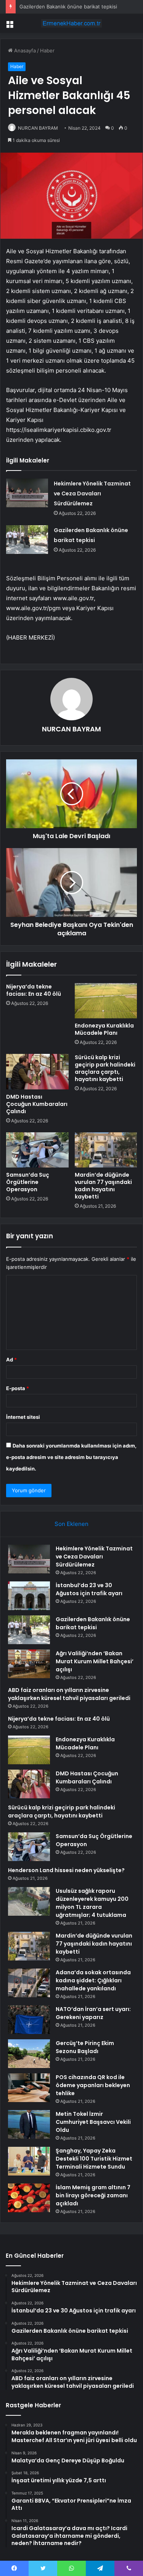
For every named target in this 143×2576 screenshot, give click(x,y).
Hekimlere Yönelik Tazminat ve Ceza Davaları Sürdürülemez (92, 493)
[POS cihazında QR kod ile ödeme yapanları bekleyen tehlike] (29, 2088)
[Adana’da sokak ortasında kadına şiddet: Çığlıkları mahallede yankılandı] (29, 1983)
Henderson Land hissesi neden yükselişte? (66, 1870)
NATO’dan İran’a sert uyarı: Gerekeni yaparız (93, 2013)
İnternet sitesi (23, 1417)
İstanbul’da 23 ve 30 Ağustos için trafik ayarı (89, 1589)
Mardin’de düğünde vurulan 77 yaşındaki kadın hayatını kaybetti (103, 1186)
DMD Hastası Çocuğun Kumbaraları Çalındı (37, 1104)
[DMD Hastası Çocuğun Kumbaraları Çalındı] (37, 1071)
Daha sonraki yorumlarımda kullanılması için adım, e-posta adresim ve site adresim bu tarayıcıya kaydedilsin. (71, 1457)
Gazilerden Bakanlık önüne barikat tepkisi (68, 7)
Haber (47, 50)
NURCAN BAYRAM (38, 128)
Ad (11, 1360)
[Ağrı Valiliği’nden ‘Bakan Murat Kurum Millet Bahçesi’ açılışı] (29, 1664)
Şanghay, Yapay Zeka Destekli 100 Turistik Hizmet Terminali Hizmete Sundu (94, 2159)
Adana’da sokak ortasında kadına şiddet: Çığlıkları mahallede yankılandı (93, 1980)
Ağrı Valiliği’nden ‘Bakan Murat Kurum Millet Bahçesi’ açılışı (95, 1661)
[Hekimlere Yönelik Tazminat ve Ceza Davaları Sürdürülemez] (27, 493)
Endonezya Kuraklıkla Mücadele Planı (104, 1029)
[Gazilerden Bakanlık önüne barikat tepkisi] (27, 540)
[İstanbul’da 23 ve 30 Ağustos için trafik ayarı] (29, 1596)
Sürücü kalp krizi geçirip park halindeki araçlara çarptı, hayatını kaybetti (105, 1068)
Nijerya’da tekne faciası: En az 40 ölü (34, 990)
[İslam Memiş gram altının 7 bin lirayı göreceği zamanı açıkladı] (29, 2198)
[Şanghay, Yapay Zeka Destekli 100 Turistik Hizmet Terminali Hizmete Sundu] (29, 2161)
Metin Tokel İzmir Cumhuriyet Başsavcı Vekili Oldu (93, 2122)
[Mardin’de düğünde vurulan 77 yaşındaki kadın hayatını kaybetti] (106, 1150)
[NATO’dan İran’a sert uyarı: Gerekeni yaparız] (29, 2020)
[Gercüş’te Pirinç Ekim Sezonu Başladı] (29, 2054)
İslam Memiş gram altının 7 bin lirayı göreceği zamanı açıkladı (93, 2195)
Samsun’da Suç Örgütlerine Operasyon (28, 1182)
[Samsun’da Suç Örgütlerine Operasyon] (37, 1150)
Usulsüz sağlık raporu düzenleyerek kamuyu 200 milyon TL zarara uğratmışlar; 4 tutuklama (92, 1903)
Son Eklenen (71, 1524)
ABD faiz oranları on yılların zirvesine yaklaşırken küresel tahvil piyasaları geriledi (69, 1694)
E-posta (18, 1388)
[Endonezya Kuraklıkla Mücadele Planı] (106, 1001)
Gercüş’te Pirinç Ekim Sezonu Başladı (85, 2047)
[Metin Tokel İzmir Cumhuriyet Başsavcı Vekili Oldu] (29, 2124)
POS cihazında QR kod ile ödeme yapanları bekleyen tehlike (93, 2085)
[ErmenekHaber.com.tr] (72, 23)
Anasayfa (24, 50)
